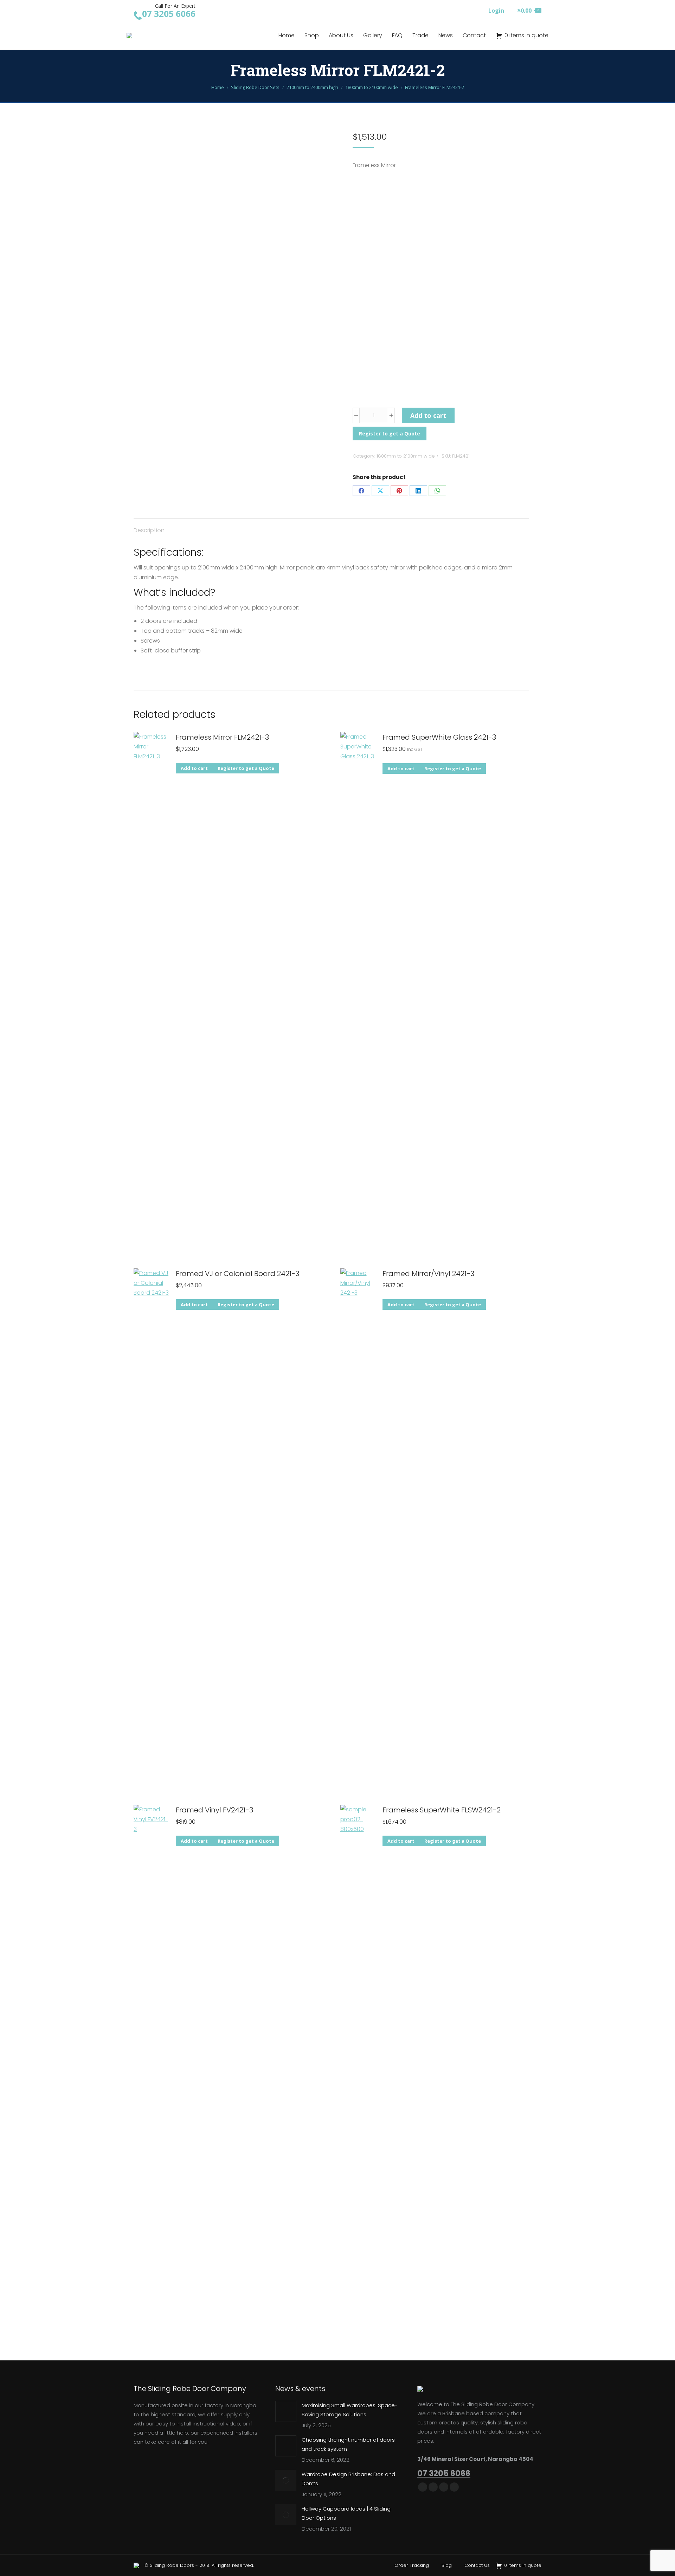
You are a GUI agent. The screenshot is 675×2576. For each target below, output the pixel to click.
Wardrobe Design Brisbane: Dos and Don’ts (348, 2479)
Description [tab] (149, 530)
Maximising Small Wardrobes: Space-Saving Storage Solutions (350, 2410)
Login (496, 11)
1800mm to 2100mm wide (406, 456)
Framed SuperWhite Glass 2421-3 (439, 737)
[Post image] (286, 2411)
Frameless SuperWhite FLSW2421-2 (442, 1810)
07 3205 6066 (444, 2473)
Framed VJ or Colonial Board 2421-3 (237, 1274)
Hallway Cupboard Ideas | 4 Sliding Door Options (346, 2513)
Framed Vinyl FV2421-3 (214, 1810)
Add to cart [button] (194, 768)
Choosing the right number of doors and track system (348, 2444)
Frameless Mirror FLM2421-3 (222, 737)
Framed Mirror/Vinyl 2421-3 (428, 1274)
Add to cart (428, 415)
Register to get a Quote (390, 433)
